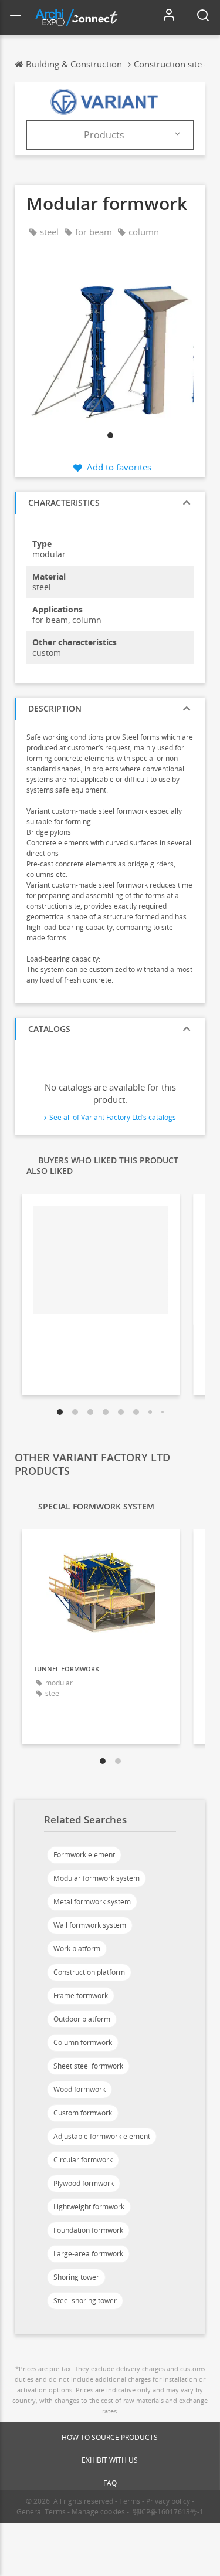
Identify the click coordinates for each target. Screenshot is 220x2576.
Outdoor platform (82, 2019)
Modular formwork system (97, 1878)
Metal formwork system (92, 1902)
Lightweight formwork (89, 2207)
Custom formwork (83, 2113)
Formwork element (84, 1855)
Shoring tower (76, 2277)
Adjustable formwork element (102, 2136)
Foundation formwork (88, 2230)
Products (104, 135)
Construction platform (89, 1972)
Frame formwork (81, 1996)
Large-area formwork (88, 2254)
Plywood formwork (84, 2183)
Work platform (77, 1949)
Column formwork (83, 2042)
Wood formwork (79, 2089)
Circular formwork (83, 2160)
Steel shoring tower (85, 2301)
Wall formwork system (90, 1925)
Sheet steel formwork (88, 2066)
